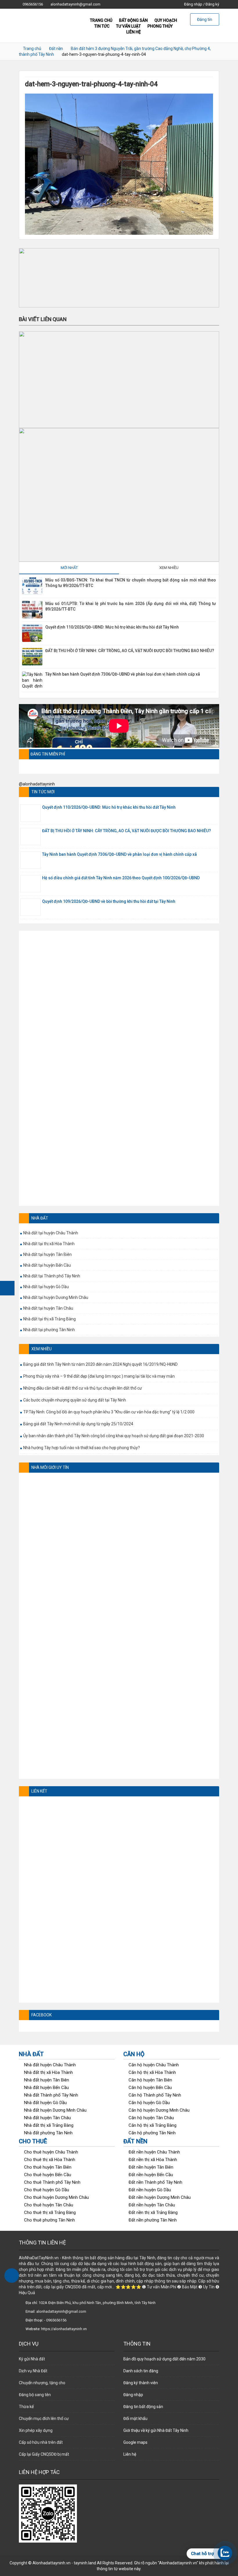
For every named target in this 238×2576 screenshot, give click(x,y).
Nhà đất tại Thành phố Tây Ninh (52, 1276)
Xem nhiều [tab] (169, 568)
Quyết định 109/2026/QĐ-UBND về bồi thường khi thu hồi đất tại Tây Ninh (109, 901)
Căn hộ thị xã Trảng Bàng (153, 2125)
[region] (119, 278)
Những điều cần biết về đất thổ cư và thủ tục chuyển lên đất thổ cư (83, 1388)
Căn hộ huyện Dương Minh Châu (159, 2110)
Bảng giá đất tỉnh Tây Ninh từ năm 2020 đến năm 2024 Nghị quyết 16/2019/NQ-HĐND (100, 1364)
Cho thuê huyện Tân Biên (48, 2167)
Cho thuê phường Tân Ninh (49, 2220)
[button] (119, 278)
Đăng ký (212, 4)
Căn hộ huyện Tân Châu (151, 2118)
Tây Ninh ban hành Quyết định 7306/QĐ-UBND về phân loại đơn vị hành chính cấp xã (123, 674)
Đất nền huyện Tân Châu (152, 2205)
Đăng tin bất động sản (143, 2407)
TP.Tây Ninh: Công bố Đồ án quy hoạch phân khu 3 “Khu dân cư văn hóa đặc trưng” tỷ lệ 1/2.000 (109, 1412)
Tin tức (102, 26)
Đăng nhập (193, 4)
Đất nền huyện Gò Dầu (150, 2190)
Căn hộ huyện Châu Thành (154, 2065)
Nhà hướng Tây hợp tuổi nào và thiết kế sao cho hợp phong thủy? (82, 1448)
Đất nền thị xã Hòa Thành (153, 2160)
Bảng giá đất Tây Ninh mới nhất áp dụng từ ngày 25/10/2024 (78, 1424)
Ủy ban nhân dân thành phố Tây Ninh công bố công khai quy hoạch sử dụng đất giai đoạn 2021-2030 (114, 1436)
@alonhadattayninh (37, 784)
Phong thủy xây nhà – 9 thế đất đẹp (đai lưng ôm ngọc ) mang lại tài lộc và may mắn (99, 1376)
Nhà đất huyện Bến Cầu (46, 2088)
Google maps (135, 2442)
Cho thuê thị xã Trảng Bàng (50, 2212)
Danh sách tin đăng (141, 2371)
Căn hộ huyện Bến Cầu (150, 2088)
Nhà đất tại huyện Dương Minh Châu (56, 1297)
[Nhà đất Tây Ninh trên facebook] (7, 1288)
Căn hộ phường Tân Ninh (152, 2133)
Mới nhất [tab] (69, 568)
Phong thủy (160, 26)
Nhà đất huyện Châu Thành (50, 2065)
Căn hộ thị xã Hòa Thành (152, 2072)
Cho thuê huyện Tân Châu (49, 2205)
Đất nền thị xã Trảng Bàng (153, 2212)
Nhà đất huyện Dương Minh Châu (55, 2110)
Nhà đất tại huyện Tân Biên (47, 1254)
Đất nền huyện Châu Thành (154, 2152)
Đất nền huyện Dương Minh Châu (160, 2197)
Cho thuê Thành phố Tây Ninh (52, 2182)
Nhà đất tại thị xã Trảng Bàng (49, 1319)
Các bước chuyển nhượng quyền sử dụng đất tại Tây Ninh (75, 1400)
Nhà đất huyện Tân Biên (47, 2080)
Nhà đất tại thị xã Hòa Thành (49, 1244)
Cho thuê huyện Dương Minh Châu (56, 2197)
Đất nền (56, 49)
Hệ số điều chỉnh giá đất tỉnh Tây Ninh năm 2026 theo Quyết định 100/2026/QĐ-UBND (121, 878)
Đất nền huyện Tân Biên (151, 2167)
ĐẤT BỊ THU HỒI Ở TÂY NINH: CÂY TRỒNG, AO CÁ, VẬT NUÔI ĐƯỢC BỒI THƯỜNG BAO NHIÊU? (130, 651)
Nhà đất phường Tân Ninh (48, 2133)
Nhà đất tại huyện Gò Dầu (46, 1287)
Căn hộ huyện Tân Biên (150, 2080)
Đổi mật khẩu (135, 2419)
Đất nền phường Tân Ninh (153, 2220)
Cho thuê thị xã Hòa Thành (50, 2160)
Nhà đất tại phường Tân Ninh (49, 1330)
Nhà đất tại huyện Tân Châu (48, 1308)
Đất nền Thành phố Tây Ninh (155, 2182)
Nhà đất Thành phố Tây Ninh (51, 2095)
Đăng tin (205, 19)
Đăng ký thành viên (141, 2383)
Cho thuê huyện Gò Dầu (47, 2190)
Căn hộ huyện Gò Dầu (149, 2103)
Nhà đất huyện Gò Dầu (45, 2103)
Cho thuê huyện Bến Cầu (48, 2175)
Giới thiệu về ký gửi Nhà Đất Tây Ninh (156, 2430)
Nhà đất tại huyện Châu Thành (51, 1233)
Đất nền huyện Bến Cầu (151, 2175)
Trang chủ (32, 49)
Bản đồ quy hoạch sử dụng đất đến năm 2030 (164, 2359)
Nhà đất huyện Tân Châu (47, 2118)
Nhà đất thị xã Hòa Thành (48, 2072)
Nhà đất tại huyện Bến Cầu (47, 1265)
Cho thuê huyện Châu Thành (51, 2152)
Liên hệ (134, 32)
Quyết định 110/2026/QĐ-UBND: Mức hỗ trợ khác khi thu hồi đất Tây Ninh (112, 627)
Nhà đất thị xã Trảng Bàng (49, 2125)
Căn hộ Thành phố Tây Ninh (155, 2095)
